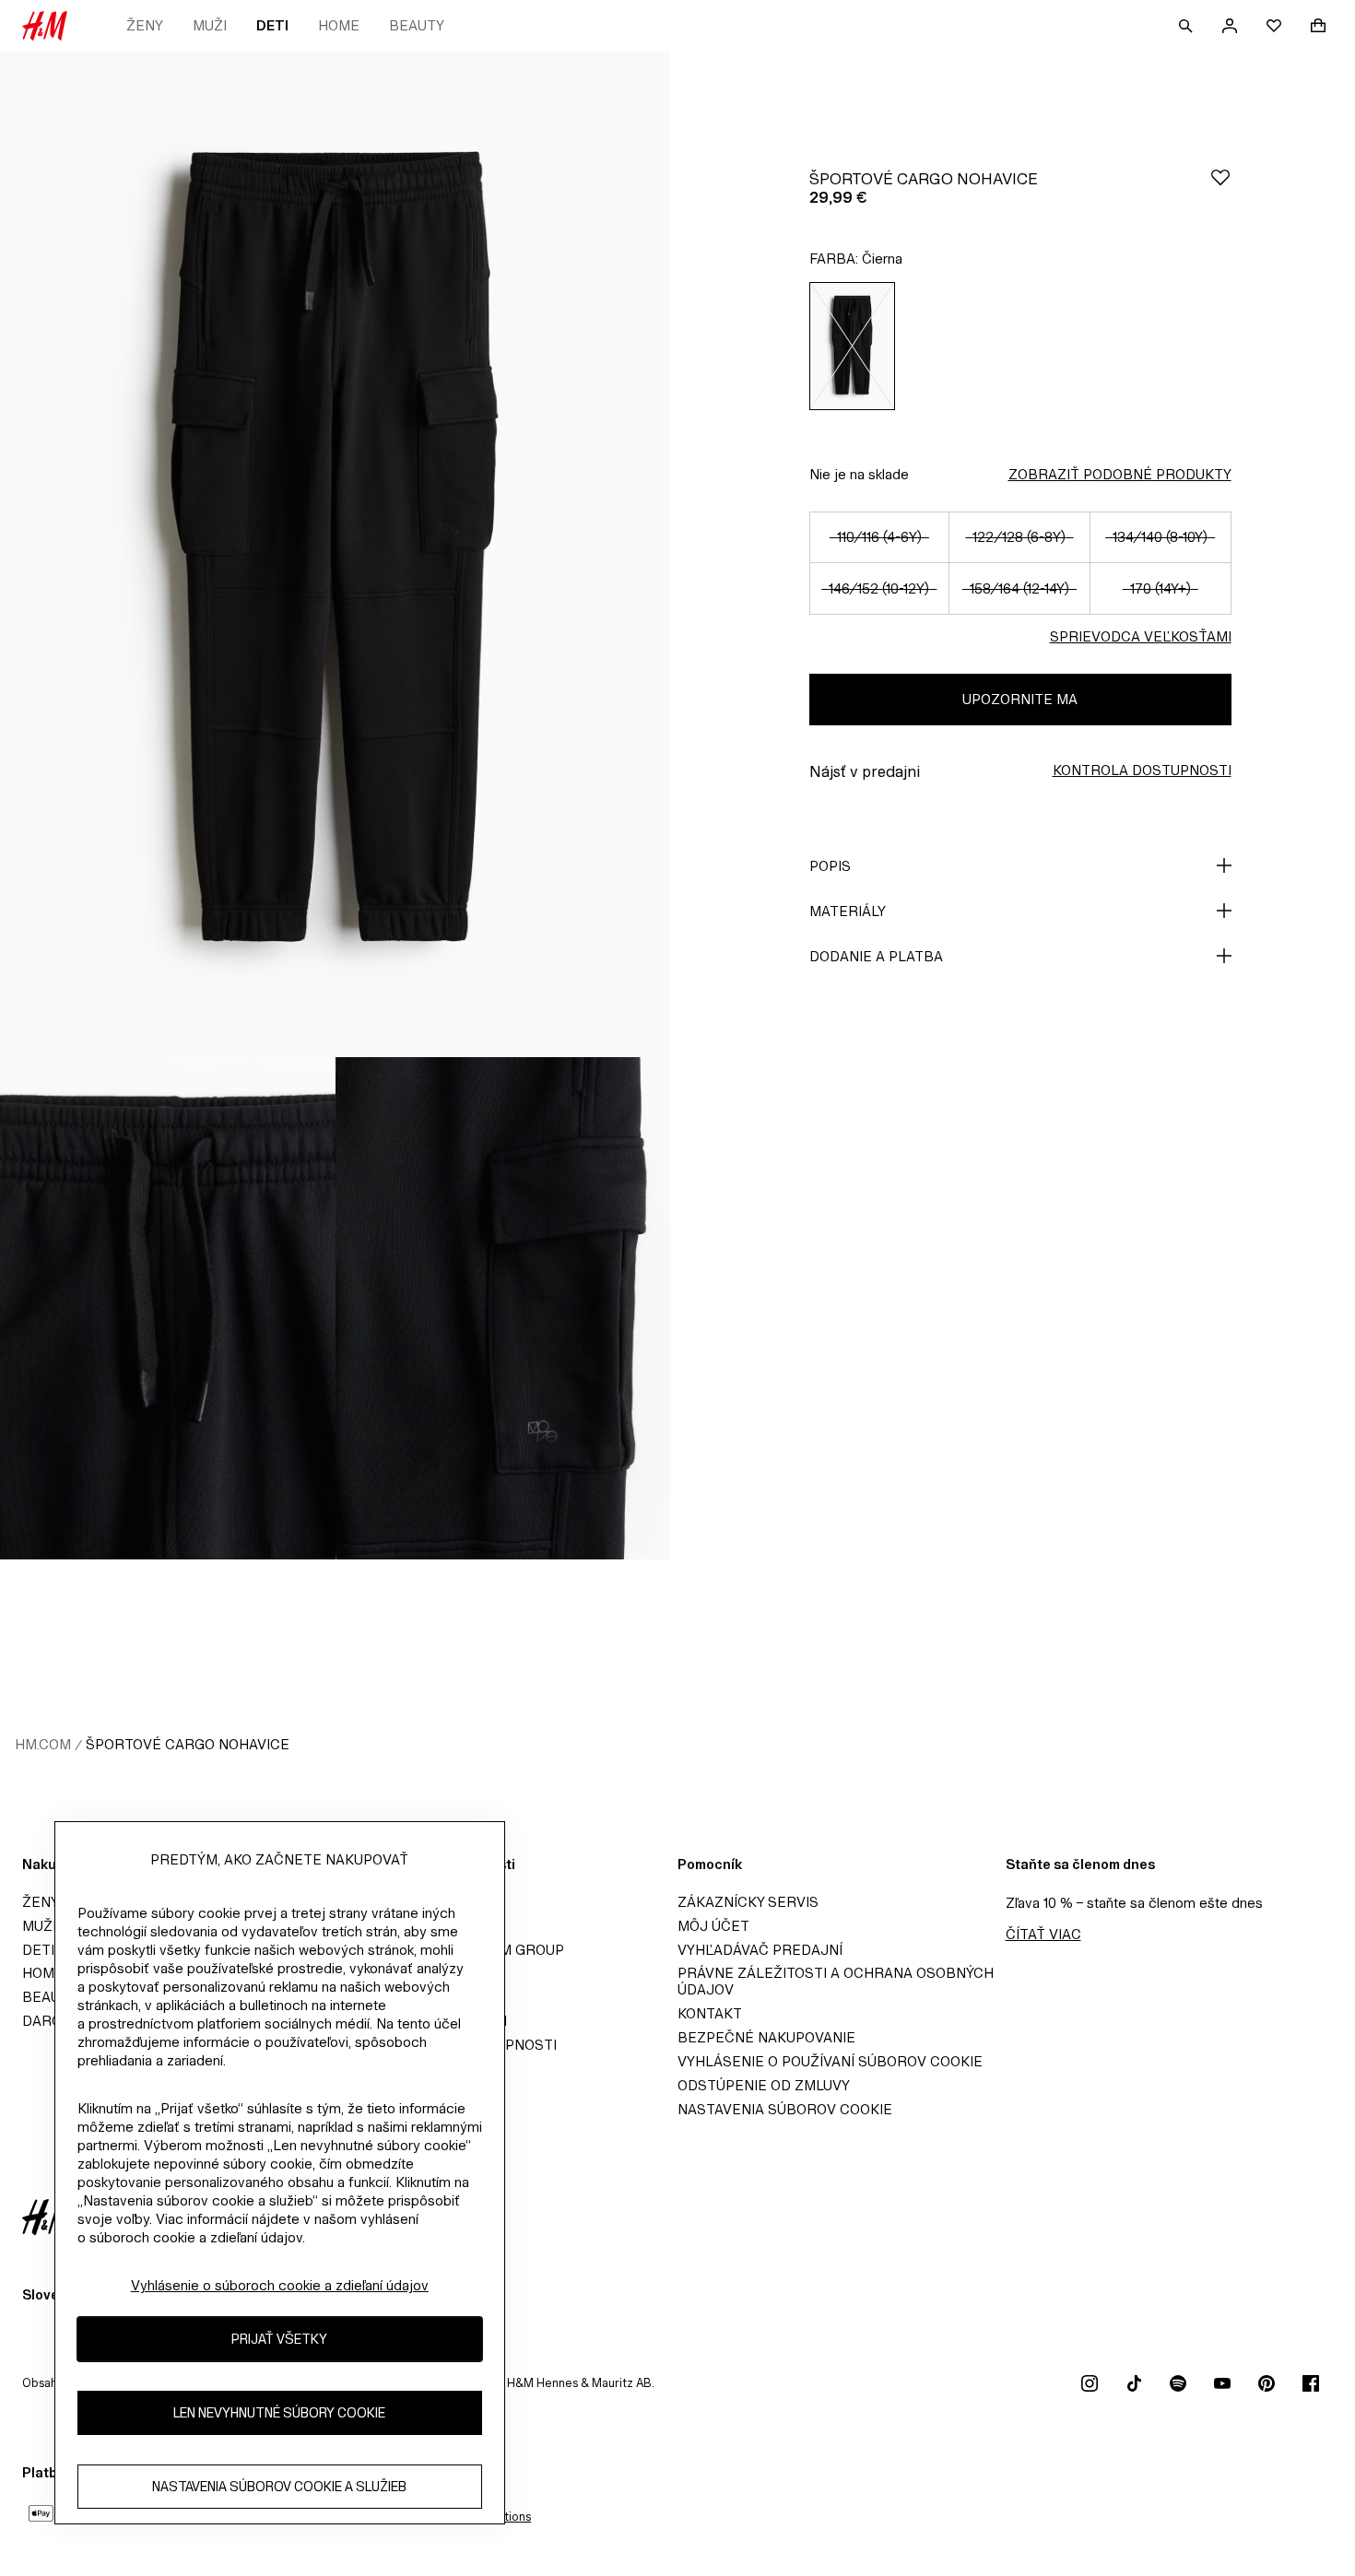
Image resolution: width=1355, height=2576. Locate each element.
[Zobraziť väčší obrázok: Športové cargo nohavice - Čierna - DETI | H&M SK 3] (503, 1308)
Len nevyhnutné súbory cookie (279, 2413)
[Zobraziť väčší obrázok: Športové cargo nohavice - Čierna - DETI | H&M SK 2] (168, 1308)
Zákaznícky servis (748, 1902)
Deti (272, 25)
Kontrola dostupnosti (1142, 770)
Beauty (417, 25)
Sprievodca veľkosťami (1141, 636)
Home (339, 25)
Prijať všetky (279, 2340)
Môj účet (713, 1926)
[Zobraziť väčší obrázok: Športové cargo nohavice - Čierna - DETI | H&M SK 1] (335, 554)
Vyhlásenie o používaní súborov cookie (830, 2061)
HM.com (43, 1744)
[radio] (853, 346)
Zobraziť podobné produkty (1120, 474)
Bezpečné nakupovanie (766, 2037)
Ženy (145, 25)
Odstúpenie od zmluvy (764, 2085)
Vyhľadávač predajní (760, 1950)
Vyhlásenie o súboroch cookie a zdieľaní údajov (280, 2285)
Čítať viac (1043, 1934)
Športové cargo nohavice (188, 1744)
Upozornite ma (1020, 699)
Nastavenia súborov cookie (785, 2109)
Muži (210, 25)
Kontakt (710, 2013)
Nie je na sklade (859, 474)
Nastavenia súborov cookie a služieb (279, 2487)
